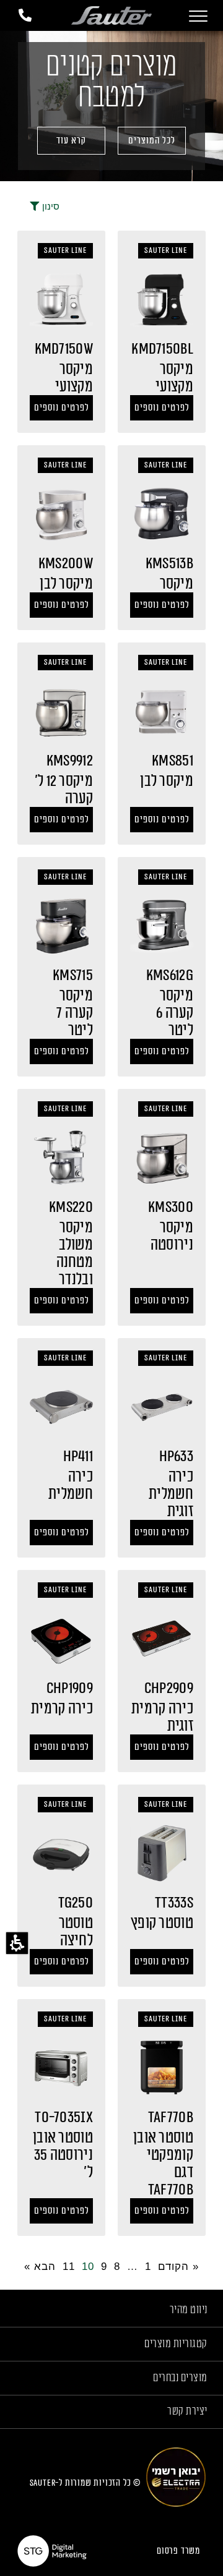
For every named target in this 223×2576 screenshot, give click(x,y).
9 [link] (104, 2267)
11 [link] (69, 2267)
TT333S (174, 1903)
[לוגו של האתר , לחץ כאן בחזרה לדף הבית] (111, 15)
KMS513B (169, 563)
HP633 (177, 1456)
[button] (17, 1943)
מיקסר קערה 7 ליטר (75, 1013)
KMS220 (71, 1207)
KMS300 (171, 1207)
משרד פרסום (178, 2551)
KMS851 (173, 761)
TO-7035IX (64, 2117)
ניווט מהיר (189, 2309)
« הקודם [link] (178, 2267)
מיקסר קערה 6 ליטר (175, 1013)
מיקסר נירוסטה (172, 1236)
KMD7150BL (162, 349)
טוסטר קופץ (162, 1923)
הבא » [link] (40, 2267)
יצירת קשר (187, 2411)
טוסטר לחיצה (76, 1932)
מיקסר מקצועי (174, 378)
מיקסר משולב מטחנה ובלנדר (75, 1253)
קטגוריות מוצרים (176, 2344)
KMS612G (170, 975)
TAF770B (171, 2117)
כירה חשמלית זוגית (171, 1494)
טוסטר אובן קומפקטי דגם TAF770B (163, 2164)
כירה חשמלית (71, 1485)
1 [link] (148, 2267)
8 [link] (117, 2267)
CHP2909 (169, 1688)
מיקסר (177, 584)
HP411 (78, 1456)
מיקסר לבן (66, 584)
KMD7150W (64, 349)
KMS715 (73, 975)
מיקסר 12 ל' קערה (64, 790)
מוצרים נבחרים (180, 2378)
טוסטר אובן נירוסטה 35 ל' (63, 2155)
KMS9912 (70, 761)
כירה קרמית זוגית (162, 1717)
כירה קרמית (62, 1708)
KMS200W (66, 563)
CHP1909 (70, 1688)
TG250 (76, 1903)
